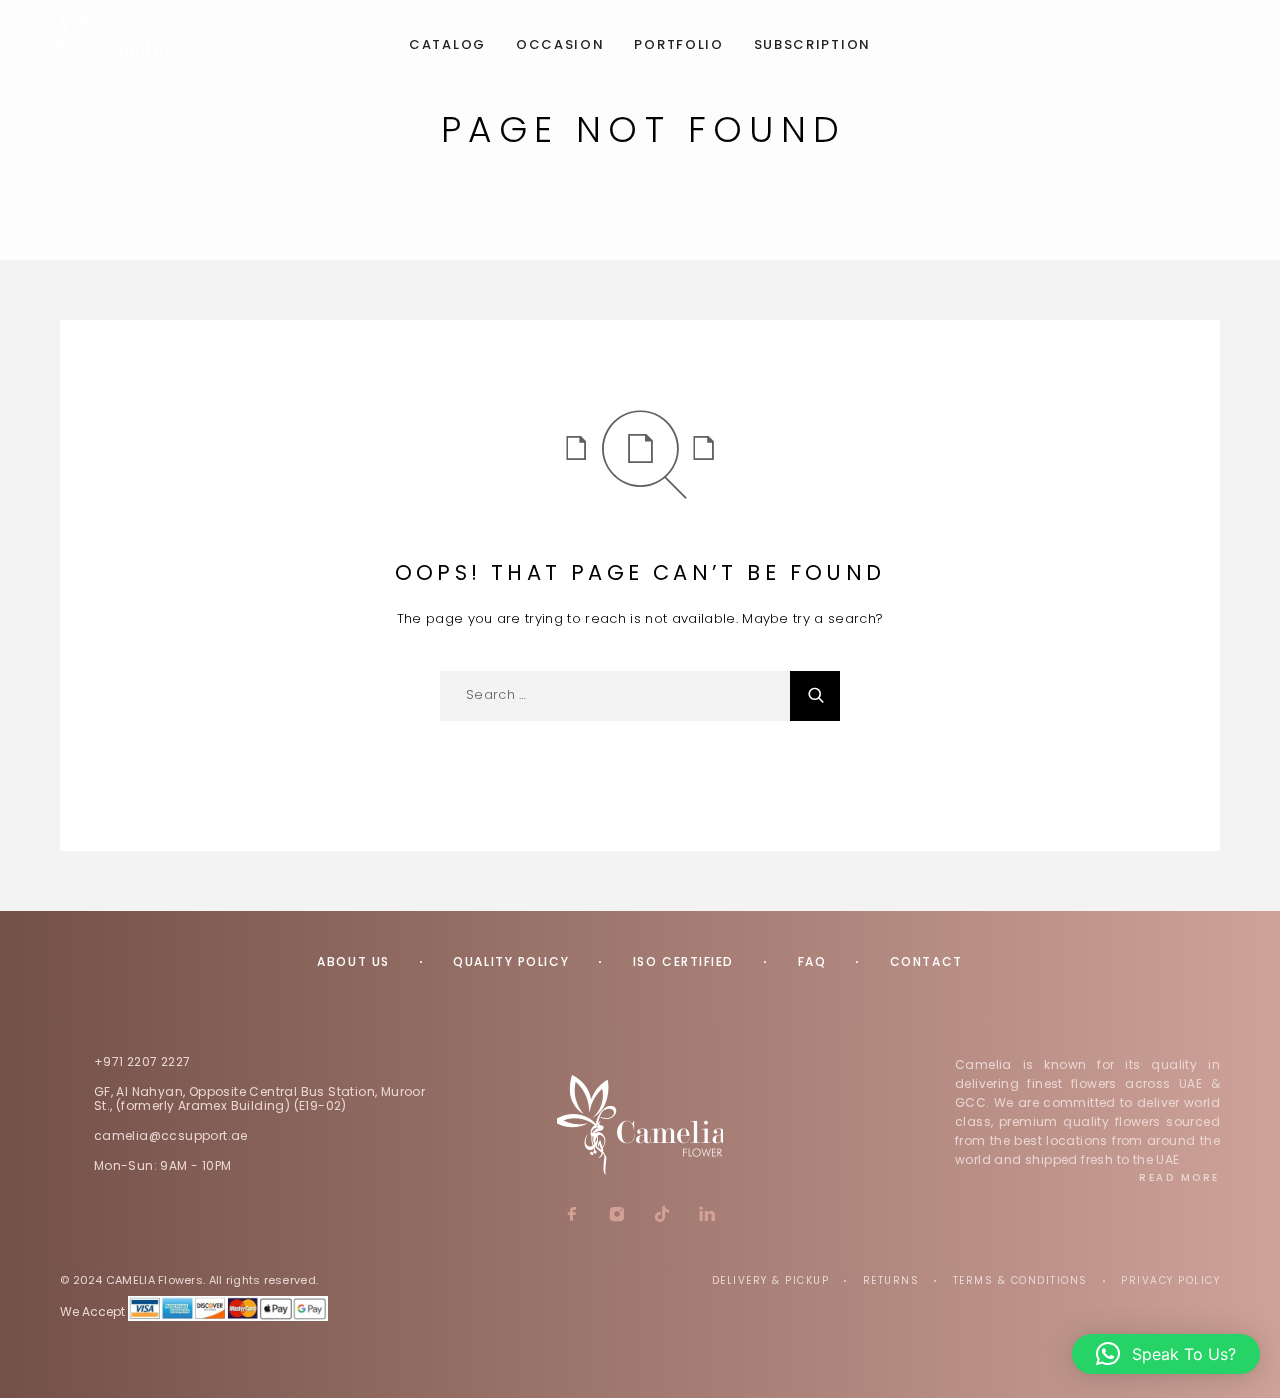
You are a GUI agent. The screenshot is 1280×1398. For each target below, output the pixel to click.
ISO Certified (683, 961)
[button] (1166, 1354)
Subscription (812, 45)
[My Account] (1171, 45)
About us (353, 961)
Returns (891, 1280)
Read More (1179, 1177)
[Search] (1122, 45)
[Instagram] (617, 1216)
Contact (926, 961)
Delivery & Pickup (771, 1280)
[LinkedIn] (707, 1216)
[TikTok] (662, 1216)
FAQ (812, 961)
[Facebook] (572, 1216)
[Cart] (1220, 45)
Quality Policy (511, 961)
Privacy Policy (1170, 1280)
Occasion (560, 45)
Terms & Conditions (1020, 1280)
